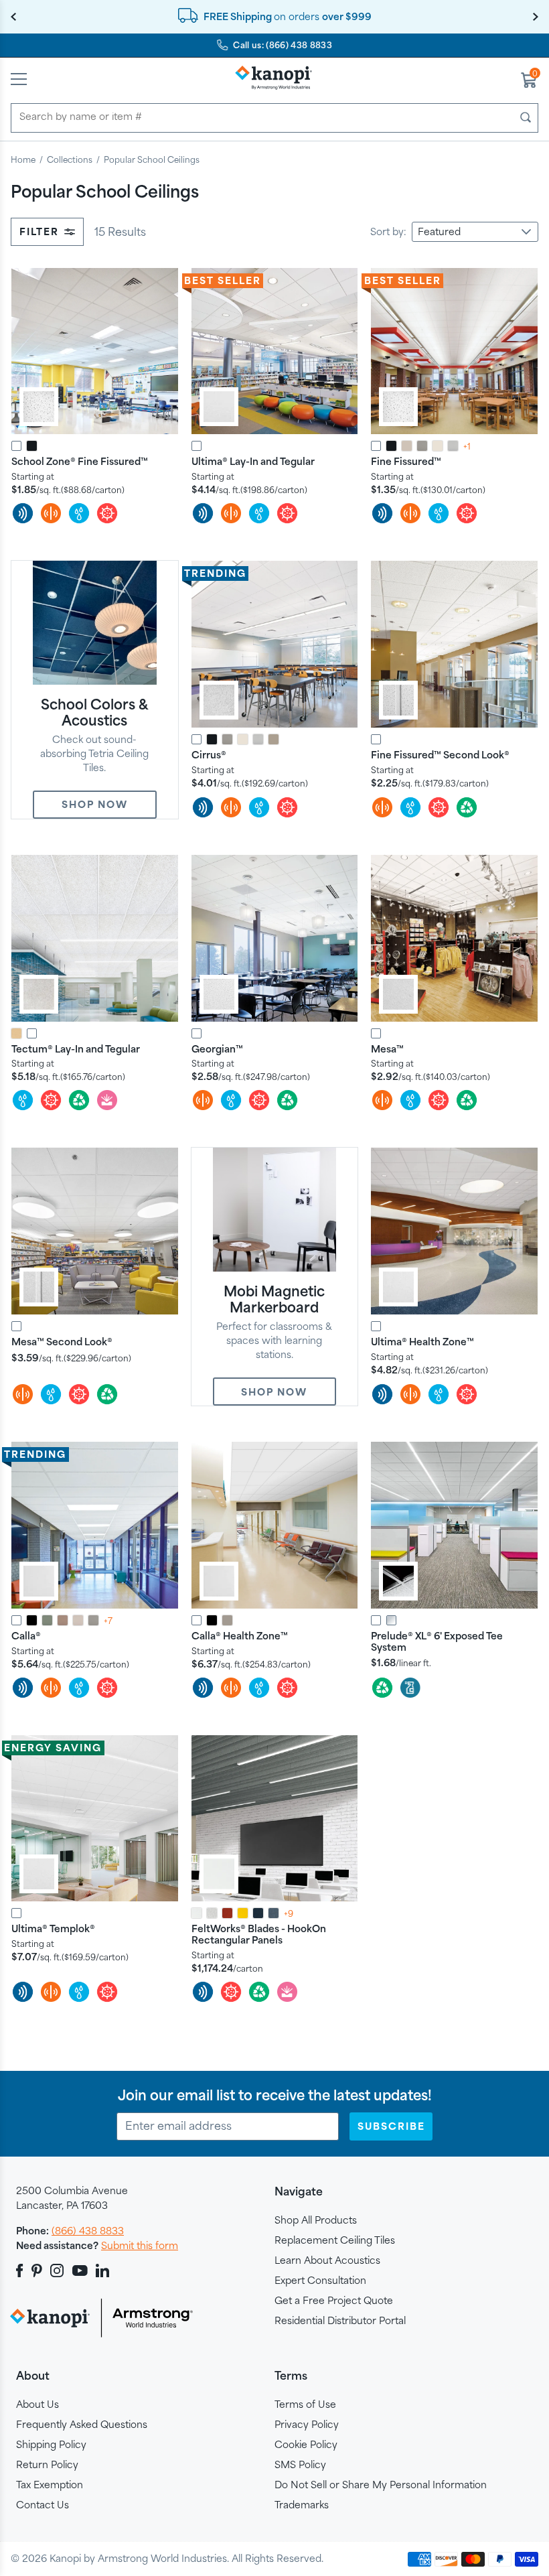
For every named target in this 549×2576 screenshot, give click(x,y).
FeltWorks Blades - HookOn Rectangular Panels (259, 1934)
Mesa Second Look (62, 1342)
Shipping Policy (51, 2444)
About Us (37, 2404)
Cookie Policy (306, 2444)
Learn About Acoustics (327, 2260)
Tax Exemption (50, 2485)
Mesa (387, 1049)
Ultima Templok (53, 1928)
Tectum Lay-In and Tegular (76, 1049)
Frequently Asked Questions (82, 2424)
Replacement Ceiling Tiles (335, 2240)
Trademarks (302, 2505)
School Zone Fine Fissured (80, 461)
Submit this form (140, 2245)
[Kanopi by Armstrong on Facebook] (22, 2270)
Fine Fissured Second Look (440, 755)
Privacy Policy (307, 2424)
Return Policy (47, 2464)
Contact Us (43, 2505)
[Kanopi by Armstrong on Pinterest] (37, 2270)
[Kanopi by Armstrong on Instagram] (57, 2270)
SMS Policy (300, 2464)
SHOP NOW (95, 804)
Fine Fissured (406, 461)
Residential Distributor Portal (340, 2320)
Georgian (217, 1049)
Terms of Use (305, 2404)
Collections (70, 159)
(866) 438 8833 (88, 2231)
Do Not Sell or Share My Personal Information (381, 2485)
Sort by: (388, 231)
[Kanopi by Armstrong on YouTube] (80, 2270)
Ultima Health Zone (422, 1342)
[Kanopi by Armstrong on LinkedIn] (102, 2270)
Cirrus (209, 755)
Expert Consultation (320, 2280)
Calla (26, 1636)
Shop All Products (316, 2220)
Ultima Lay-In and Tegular (253, 461)
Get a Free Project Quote (334, 2300)
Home (23, 159)
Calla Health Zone (240, 1636)
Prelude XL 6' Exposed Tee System (437, 1641)
